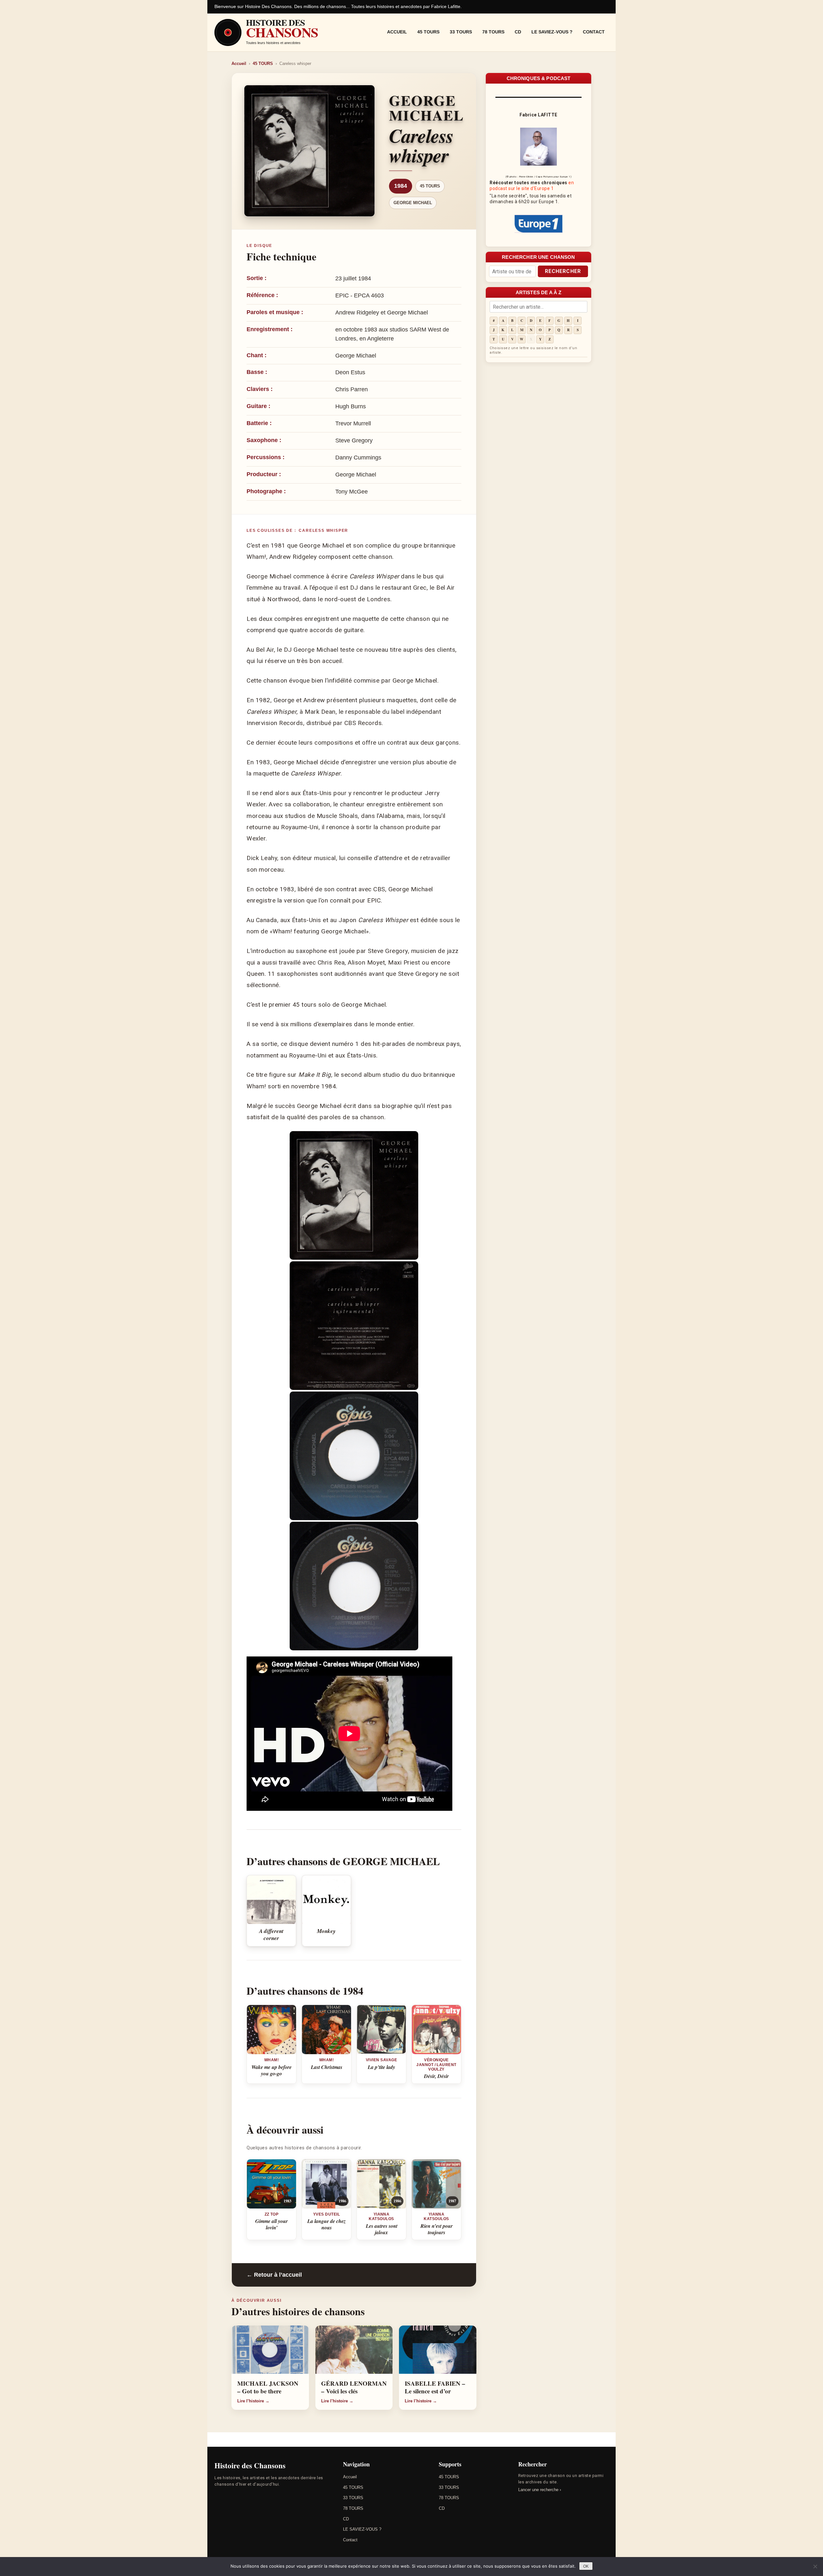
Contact (594, 32)
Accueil (397, 32)
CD (518, 32)
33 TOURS (461, 32)
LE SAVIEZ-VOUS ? (552, 32)
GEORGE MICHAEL (413, 203)
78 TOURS (493, 32)
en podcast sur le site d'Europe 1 (532, 186)
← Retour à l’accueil (274, 2275)
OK (586, 2566)
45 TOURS (428, 32)
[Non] (815, 2566)
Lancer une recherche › (540, 2490)
